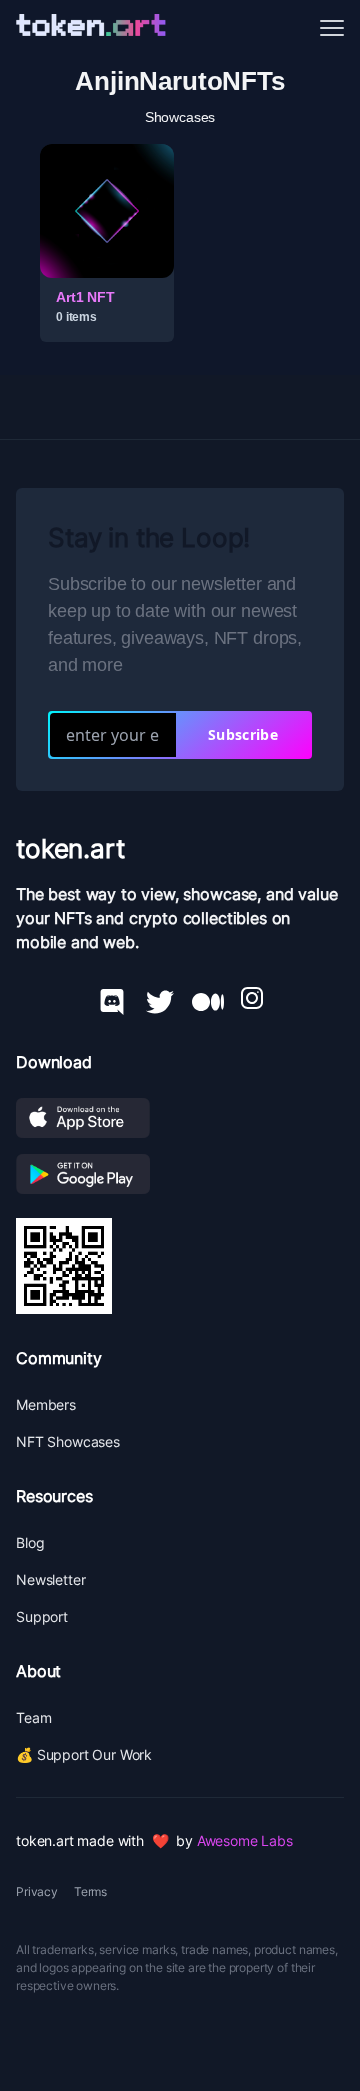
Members (46, 1404)
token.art (70, 848)
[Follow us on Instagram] (252, 998)
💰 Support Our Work (84, 1754)
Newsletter (50, 1579)
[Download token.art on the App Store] (180, 1118)
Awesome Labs (245, 1840)
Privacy (37, 1891)
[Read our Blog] (208, 998)
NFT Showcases (68, 1441)
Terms (90, 1891)
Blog (30, 1542)
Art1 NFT (85, 297)
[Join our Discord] (112, 998)
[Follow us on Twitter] (160, 998)
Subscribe (243, 734)
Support (42, 1616)
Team (33, 1717)
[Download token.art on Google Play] (180, 1174)
